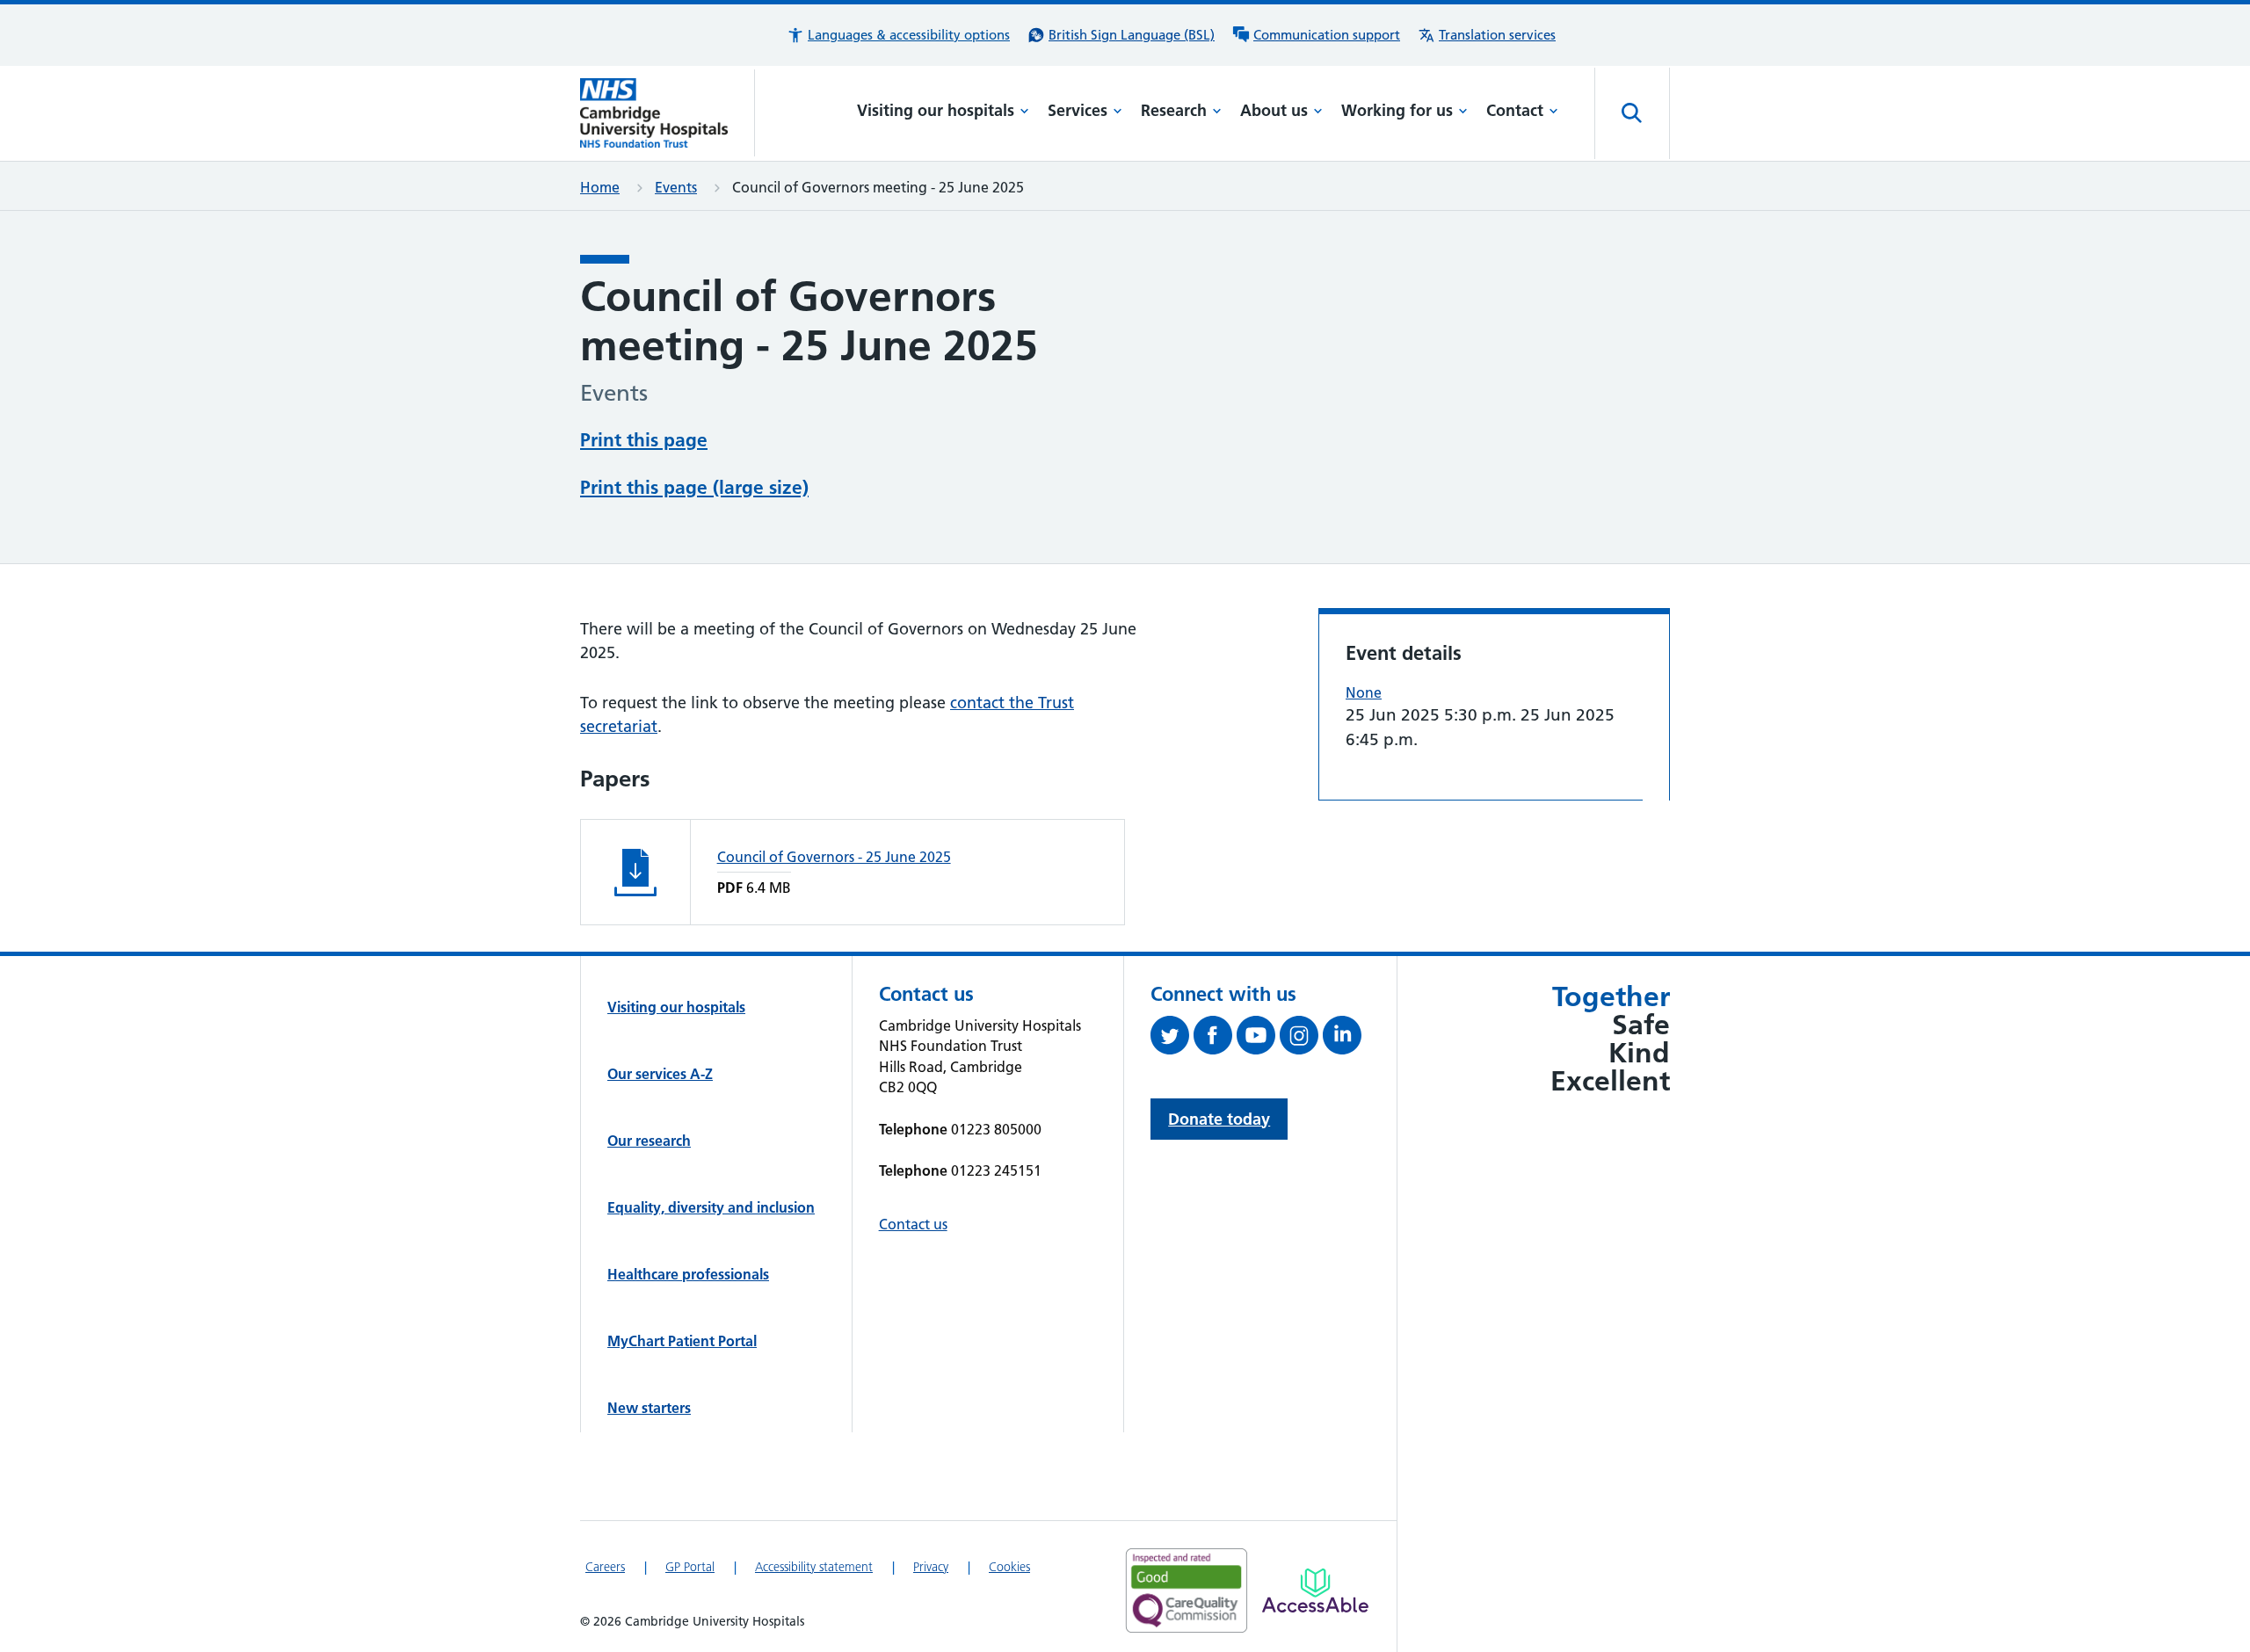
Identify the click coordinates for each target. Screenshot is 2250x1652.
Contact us (913, 1224)
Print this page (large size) (694, 487)
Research (1174, 110)
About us (1274, 110)
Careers (605, 1567)
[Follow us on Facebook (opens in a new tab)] (1215, 1039)
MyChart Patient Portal (682, 1341)
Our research (649, 1141)
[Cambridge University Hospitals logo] (668, 113)
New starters (649, 1408)
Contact (1515, 110)
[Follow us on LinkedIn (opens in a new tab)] (1344, 1039)
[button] (898, 35)
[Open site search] (1632, 113)
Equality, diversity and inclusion (711, 1207)
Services (1078, 110)
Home (600, 187)
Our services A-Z (660, 1074)
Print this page (644, 440)
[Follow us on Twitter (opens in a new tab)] (1172, 1039)
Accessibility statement (814, 1567)
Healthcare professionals (688, 1274)
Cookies (1009, 1567)
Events (676, 187)
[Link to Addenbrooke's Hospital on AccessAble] (1315, 1590)
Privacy (931, 1567)
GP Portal (690, 1567)
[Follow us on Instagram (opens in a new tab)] (1301, 1039)
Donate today (1219, 1119)
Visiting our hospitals (936, 110)
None (1364, 692)
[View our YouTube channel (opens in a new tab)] (1258, 1039)
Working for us (1397, 110)
